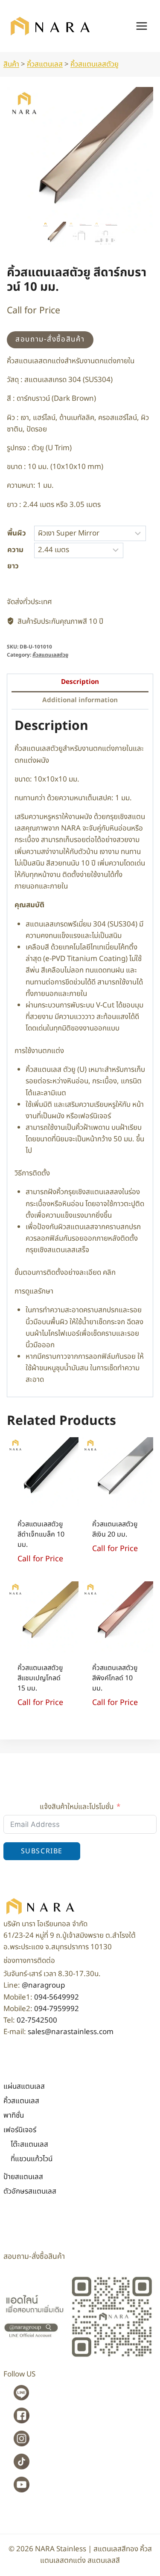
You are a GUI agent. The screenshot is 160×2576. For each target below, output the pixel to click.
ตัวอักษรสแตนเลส (30, 2191)
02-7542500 (37, 2020)
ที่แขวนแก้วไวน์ (32, 2159)
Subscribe (42, 1851)
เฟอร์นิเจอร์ (20, 2130)
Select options (106, 1570)
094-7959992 (57, 2009)
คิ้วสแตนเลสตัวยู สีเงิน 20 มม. (115, 1529)
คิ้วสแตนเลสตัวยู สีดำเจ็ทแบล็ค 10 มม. (41, 1534)
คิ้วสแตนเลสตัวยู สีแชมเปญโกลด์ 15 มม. (40, 1678)
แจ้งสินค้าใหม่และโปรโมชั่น (77, 1807)
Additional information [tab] (80, 700)
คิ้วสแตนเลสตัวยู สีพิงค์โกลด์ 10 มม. (115, 1678)
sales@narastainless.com (71, 2032)
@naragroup (43, 1986)
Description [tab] (80, 682)
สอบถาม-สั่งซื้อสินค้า (50, 339)
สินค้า (11, 64)
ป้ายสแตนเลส (23, 2177)
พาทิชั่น (14, 2116)
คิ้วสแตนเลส (45, 64)
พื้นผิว (17, 533)
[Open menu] (141, 26)
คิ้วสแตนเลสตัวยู (95, 64)
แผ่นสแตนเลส (24, 2087)
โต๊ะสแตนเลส (29, 2145)
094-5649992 (57, 1997)
